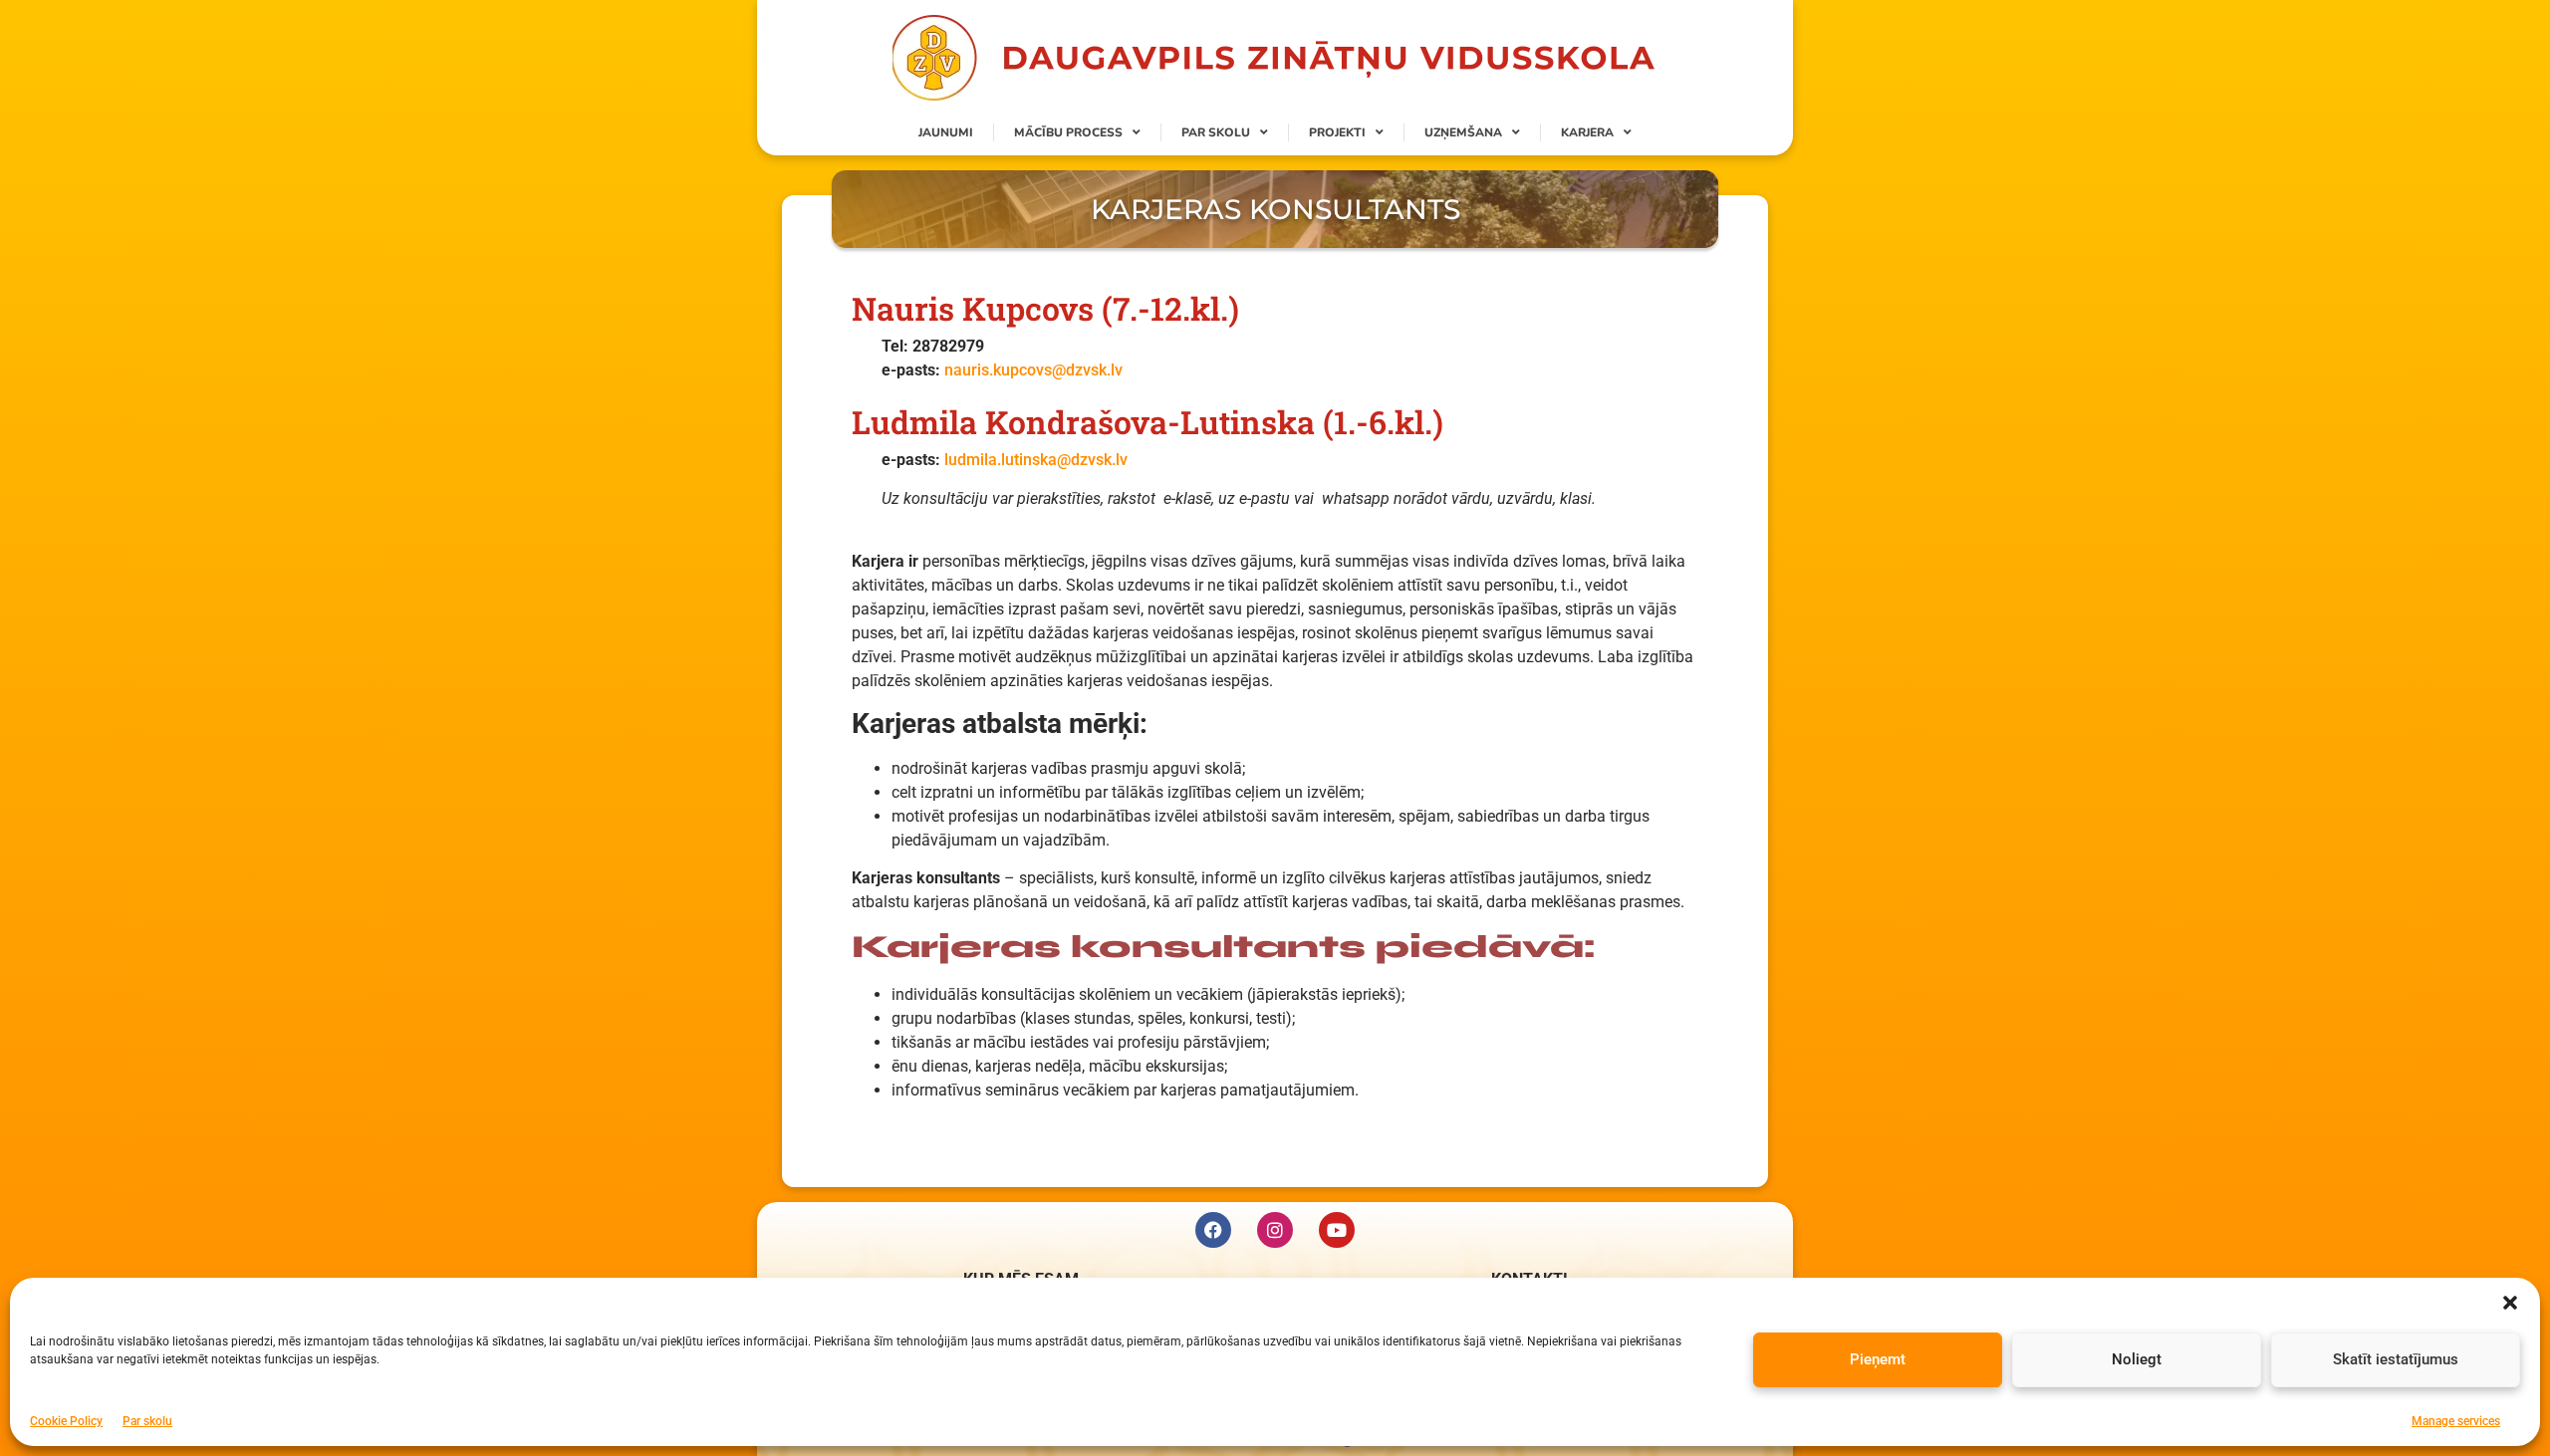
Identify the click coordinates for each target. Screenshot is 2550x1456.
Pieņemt (1878, 1359)
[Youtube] (1337, 1230)
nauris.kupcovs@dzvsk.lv (1033, 370)
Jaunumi (946, 132)
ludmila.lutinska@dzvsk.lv (1036, 460)
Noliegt (2137, 1359)
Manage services (2456, 1420)
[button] (2510, 1303)
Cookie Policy (66, 1420)
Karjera (1587, 132)
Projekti (1337, 132)
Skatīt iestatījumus (2396, 1359)
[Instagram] (1275, 1230)
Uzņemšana (1463, 132)
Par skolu (147, 1420)
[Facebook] (1213, 1230)
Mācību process (1068, 132)
